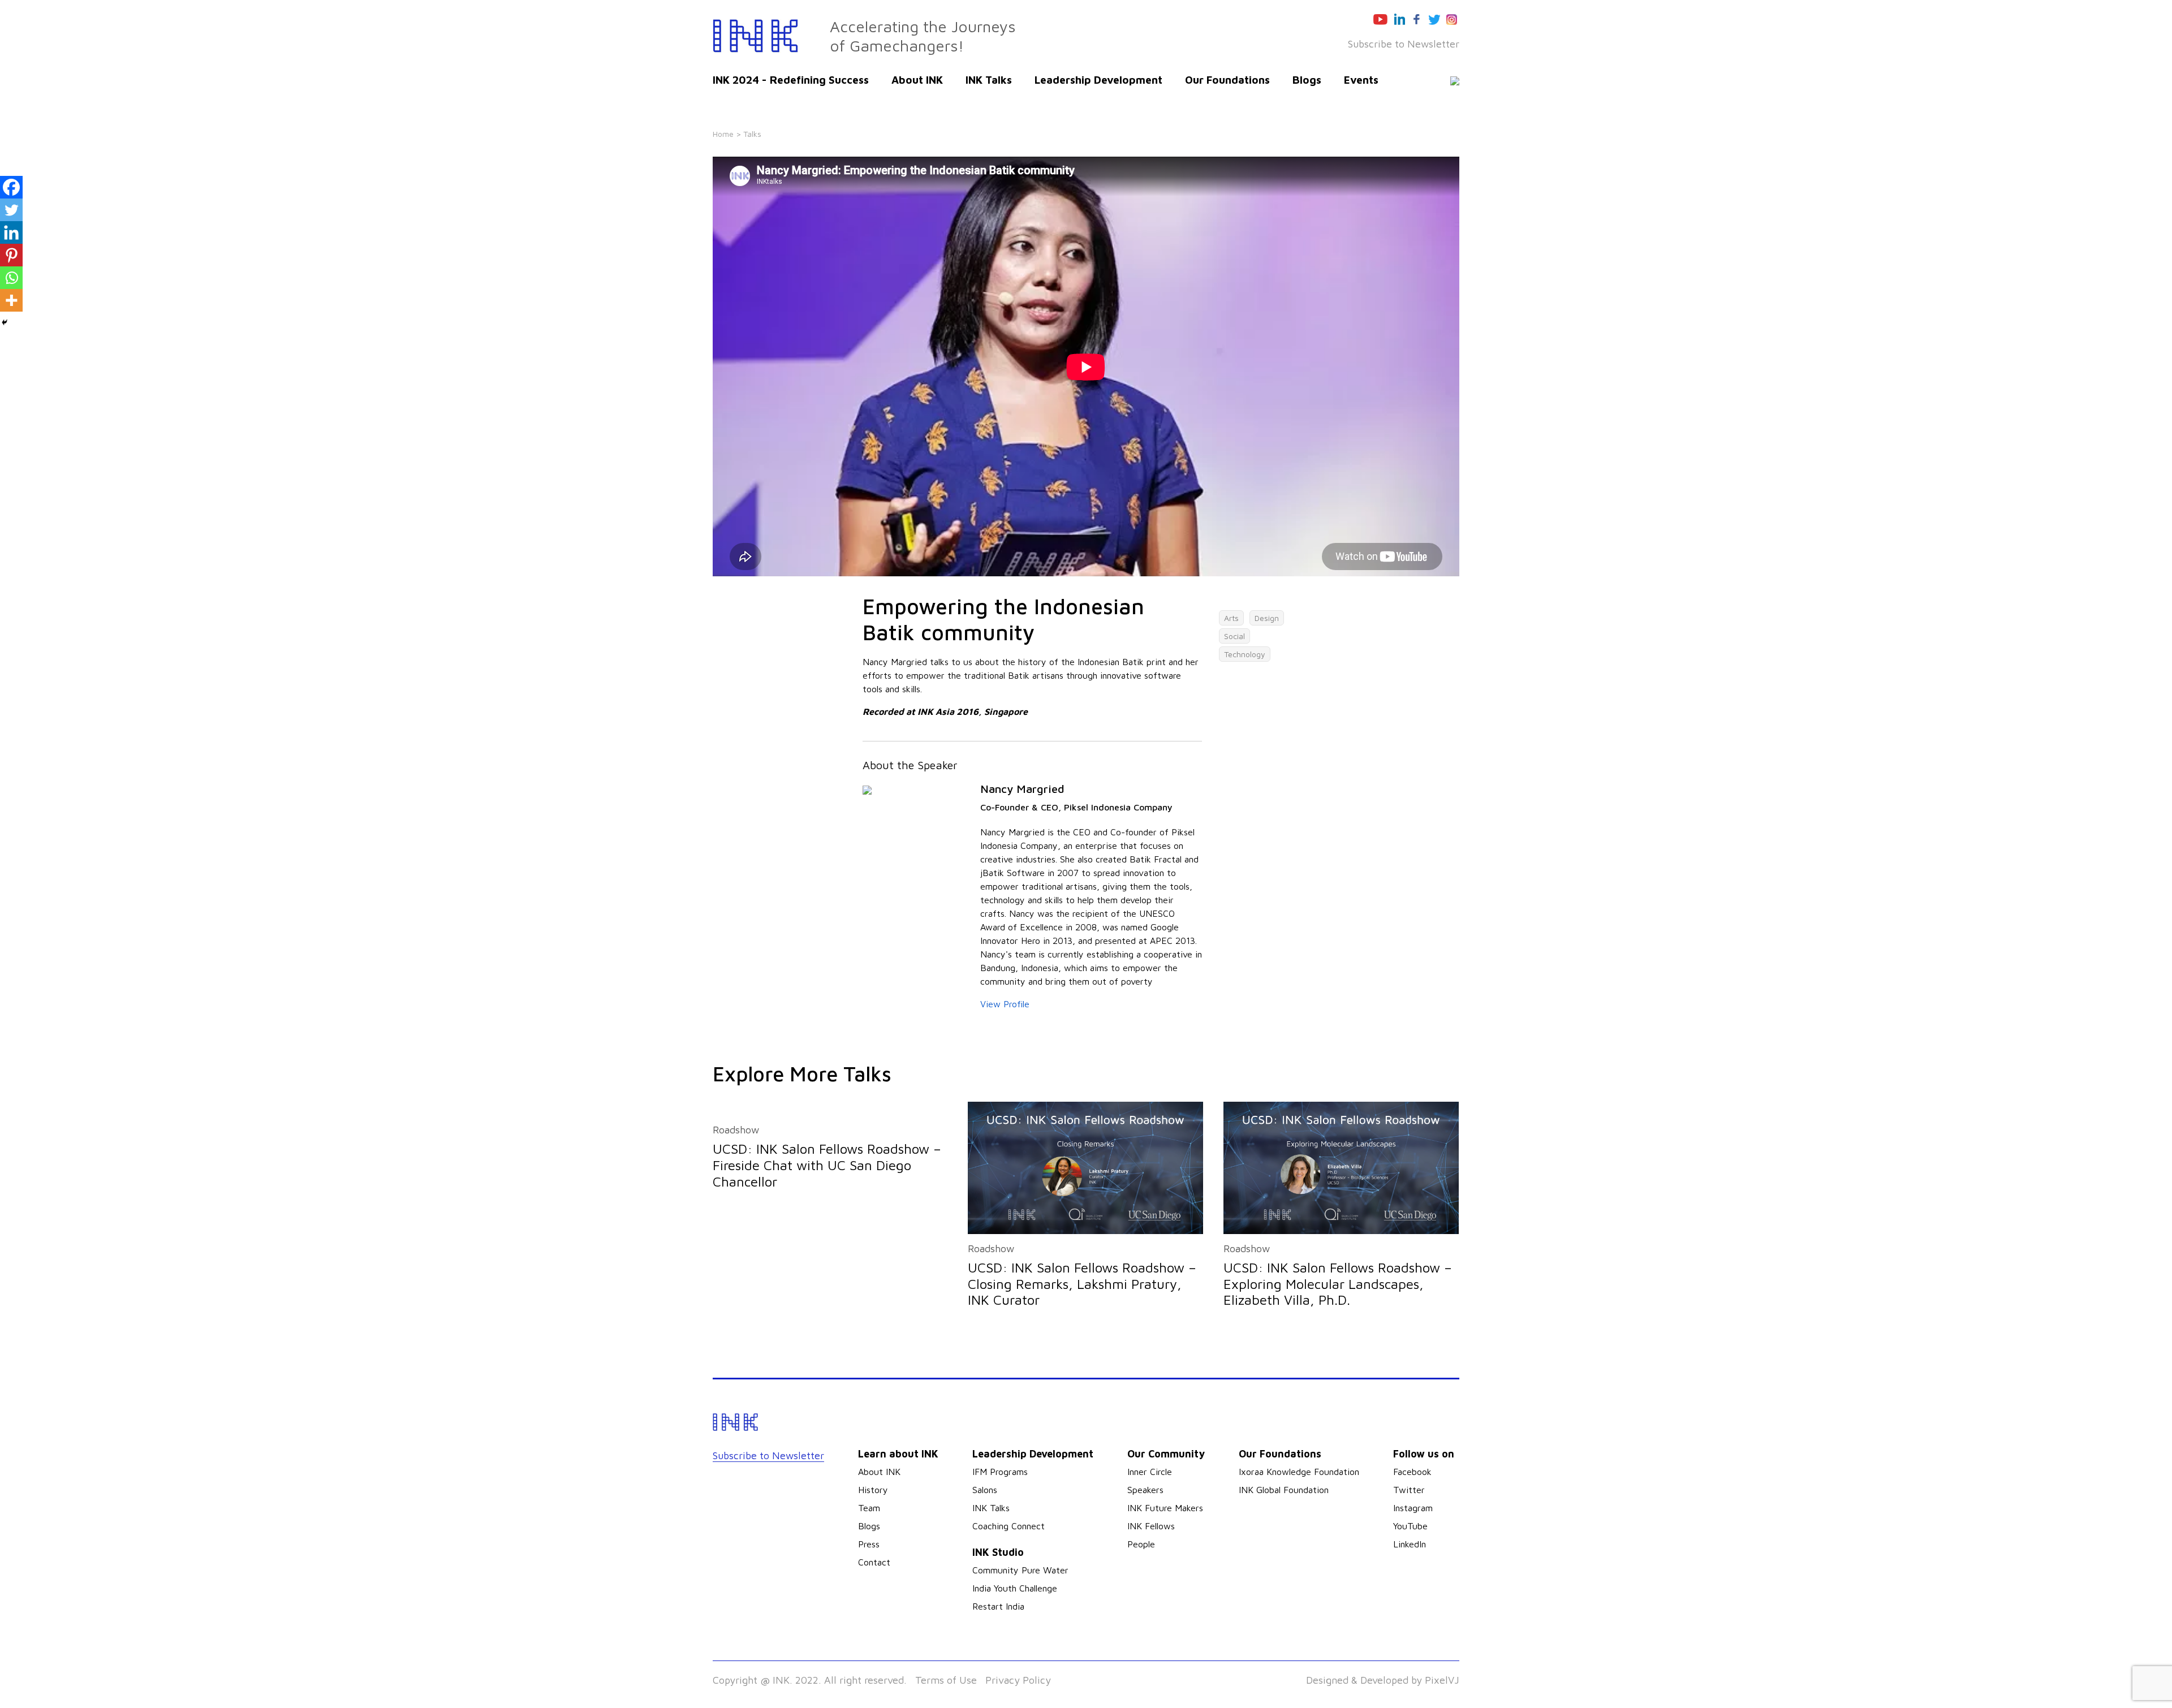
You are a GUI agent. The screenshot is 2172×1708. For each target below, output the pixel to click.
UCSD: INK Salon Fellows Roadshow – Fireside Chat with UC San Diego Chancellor (827, 1165)
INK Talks (989, 80)
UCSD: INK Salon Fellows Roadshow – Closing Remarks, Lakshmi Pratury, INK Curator (1082, 1284)
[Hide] (5, 322)
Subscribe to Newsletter (1404, 44)
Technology (1245, 654)
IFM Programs (1000, 1472)
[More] (11, 300)
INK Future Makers (1165, 1508)
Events (1361, 80)
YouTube (1410, 1526)
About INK (917, 80)
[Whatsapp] (11, 278)
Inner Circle (1150, 1472)
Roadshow (736, 1130)
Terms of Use (946, 1680)
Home (723, 134)
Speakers (1145, 1490)
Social (1234, 636)
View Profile (1005, 1004)
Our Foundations (1227, 80)
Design (1267, 618)
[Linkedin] (11, 232)
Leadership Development (1098, 80)
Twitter (1409, 1490)
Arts (1231, 618)
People (1141, 1544)
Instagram (1413, 1508)
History (873, 1490)
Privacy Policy (1018, 1680)
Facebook (1412, 1472)
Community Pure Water (1020, 1570)
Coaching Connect (1009, 1526)
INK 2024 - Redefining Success (791, 80)
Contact (874, 1562)
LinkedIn (1410, 1544)
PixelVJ (1442, 1680)
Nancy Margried (1022, 789)
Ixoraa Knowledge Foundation (1299, 1472)
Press (869, 1544)
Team (869, 1508)
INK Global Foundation (1284, 1490)
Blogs (1307, 80)
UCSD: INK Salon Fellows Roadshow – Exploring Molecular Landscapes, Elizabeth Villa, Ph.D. (1338, 1284)
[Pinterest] (11, 255)
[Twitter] (11, 210)
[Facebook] (11, 187)
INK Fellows (1151, 1526)
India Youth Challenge (1015, 1588)
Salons (985, 1490)
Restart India (998, 1606)
